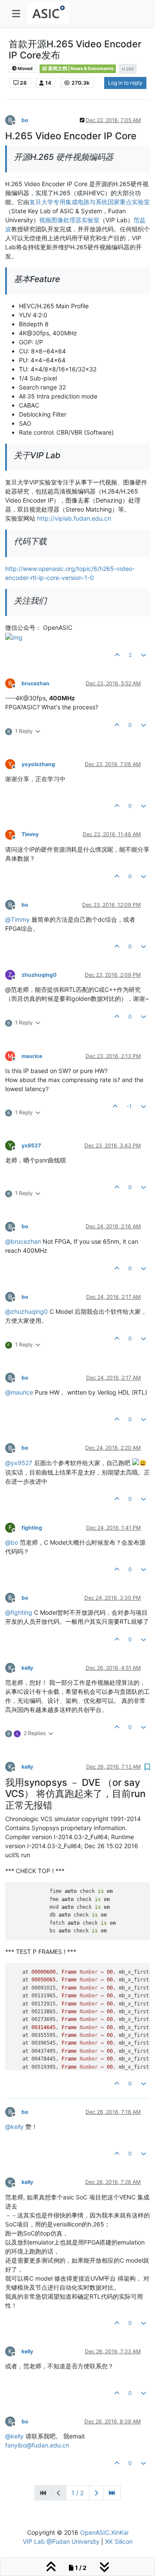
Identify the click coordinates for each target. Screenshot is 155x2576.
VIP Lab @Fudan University (61, 2541)
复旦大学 (41, 202)
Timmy (30, 834)
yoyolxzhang (38, 764)
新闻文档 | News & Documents (81, 69)
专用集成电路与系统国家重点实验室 (102, 202)
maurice (32, 1056)
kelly (27, 1668)
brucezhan (36, 683)
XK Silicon (119, 2541)
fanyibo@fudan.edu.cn (37, 2445)
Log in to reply (125, 83)
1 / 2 (77, 2493)
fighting (32, 1528)
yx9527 (31, 1145)
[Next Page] (96, 2493)
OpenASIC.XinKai (104, 2532)
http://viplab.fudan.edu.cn (74, 518)
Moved (25, 69)
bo (25, 120)
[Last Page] (112, 2493)
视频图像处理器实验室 (69, 220)
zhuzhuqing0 (39, 975)
